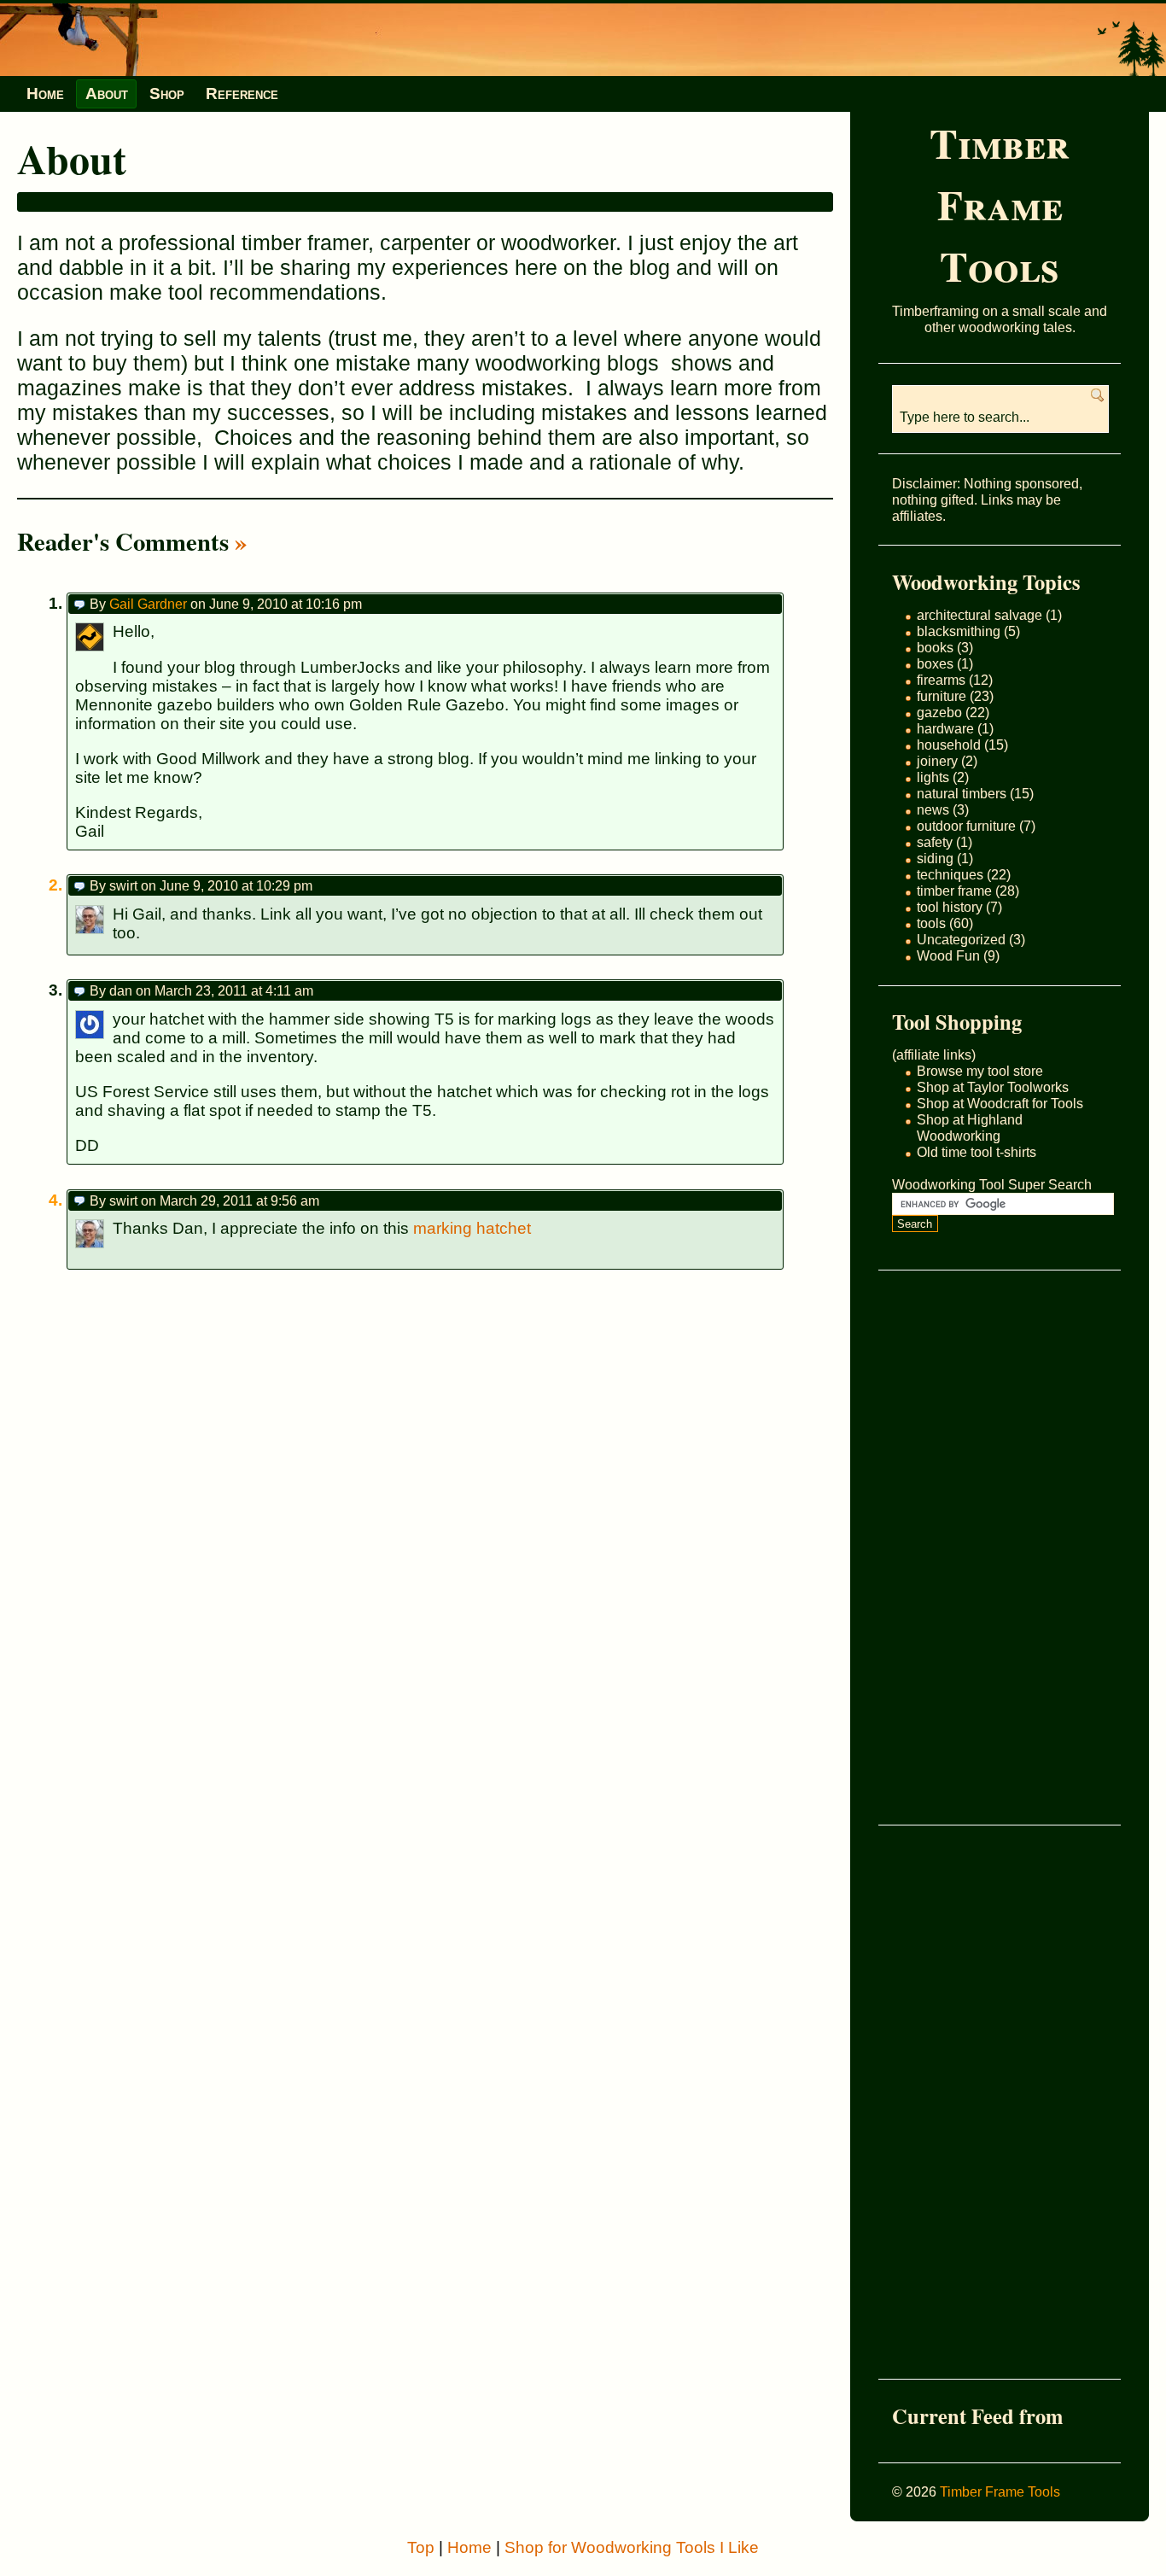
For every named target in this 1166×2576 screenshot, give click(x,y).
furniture (942, 696)
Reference (242, 93)
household (949, 745)
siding (935, 858)
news (933, 809)
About (107, 93)
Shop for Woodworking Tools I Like (632, 2547)
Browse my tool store (980, 1071)
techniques (950, 874)
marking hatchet (472, 1228)
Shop (167, 93)
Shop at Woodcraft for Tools (1000, 1103)
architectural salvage (979, 615)
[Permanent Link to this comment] (79, 604)
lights (933, 777)
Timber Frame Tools (1000, 204)
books (935, 647)
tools (931, 923)
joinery (937, 761)
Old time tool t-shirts (977, 1152)
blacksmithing (959, 631)
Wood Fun (948, 955)
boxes (935, 663)
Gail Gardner (148, 604)
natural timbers (962, 793)
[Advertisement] (960, 1547)
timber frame (954, 891)
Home (45, 93)
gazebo (939, 712)
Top (421, 2547)
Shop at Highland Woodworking (970, 1127)
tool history (950, 907)
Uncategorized (961, 939)
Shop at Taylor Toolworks (993, 1087)
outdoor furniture (966, 826)
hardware (945, 728)
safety (935, 842)
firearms (941, 680)
